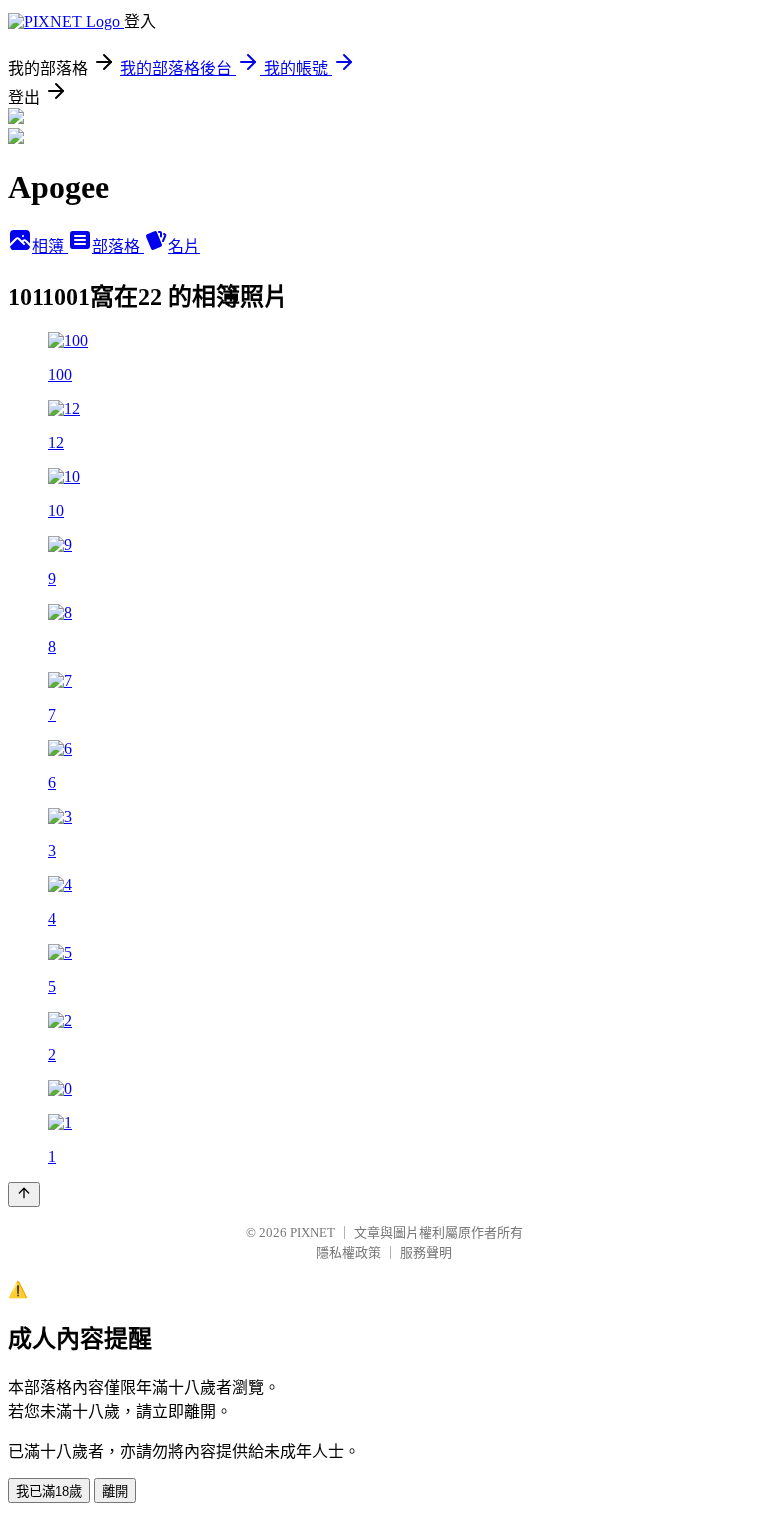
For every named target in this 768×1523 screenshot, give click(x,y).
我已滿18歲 (49, 1491)
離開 (115, 1491)
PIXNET (312, 1232)
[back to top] (24, 1194)
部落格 (118, 246)
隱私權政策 (348, 1252)
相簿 (50, 246)
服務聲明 (426, 1252)
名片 (184, 246)
